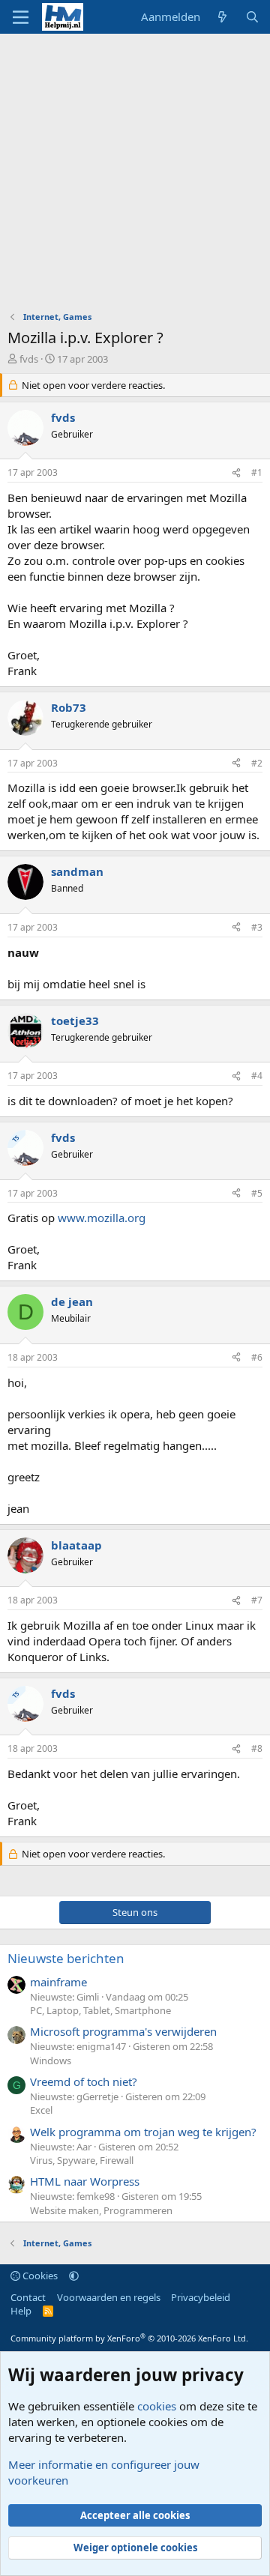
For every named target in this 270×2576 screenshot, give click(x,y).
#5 (257, 1193)
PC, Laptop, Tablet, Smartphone (100, 2010)
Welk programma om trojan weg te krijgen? (143, 2132)
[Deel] (236, 473)
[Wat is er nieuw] (222, 17)
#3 (257, 927)
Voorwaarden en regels (109, 2297)
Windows (51, 2061)
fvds (29, 359)
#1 (257, 472)
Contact (28, 2297)
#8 (257, 1748)
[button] (74, 2276)
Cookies (39, 2276)
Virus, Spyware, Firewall (82, 2160)
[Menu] (21, 17)
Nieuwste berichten (66, 1958)
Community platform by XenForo (129, 2338)
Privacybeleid (201, 2297)
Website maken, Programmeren (101, 2210)
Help (21, 2311)
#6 (257, 1357)
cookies (157, 2406)
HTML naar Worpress (85, 2181)
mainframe (58, 1982)
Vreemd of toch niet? (84, 2081)
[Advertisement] (135, 176)
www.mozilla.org (102, 1218)
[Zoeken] (252, 17)
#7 (257, 1600)
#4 (257, 1076)
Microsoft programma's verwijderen (123, 2031)
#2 (257, 763)
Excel (41, 2110)
